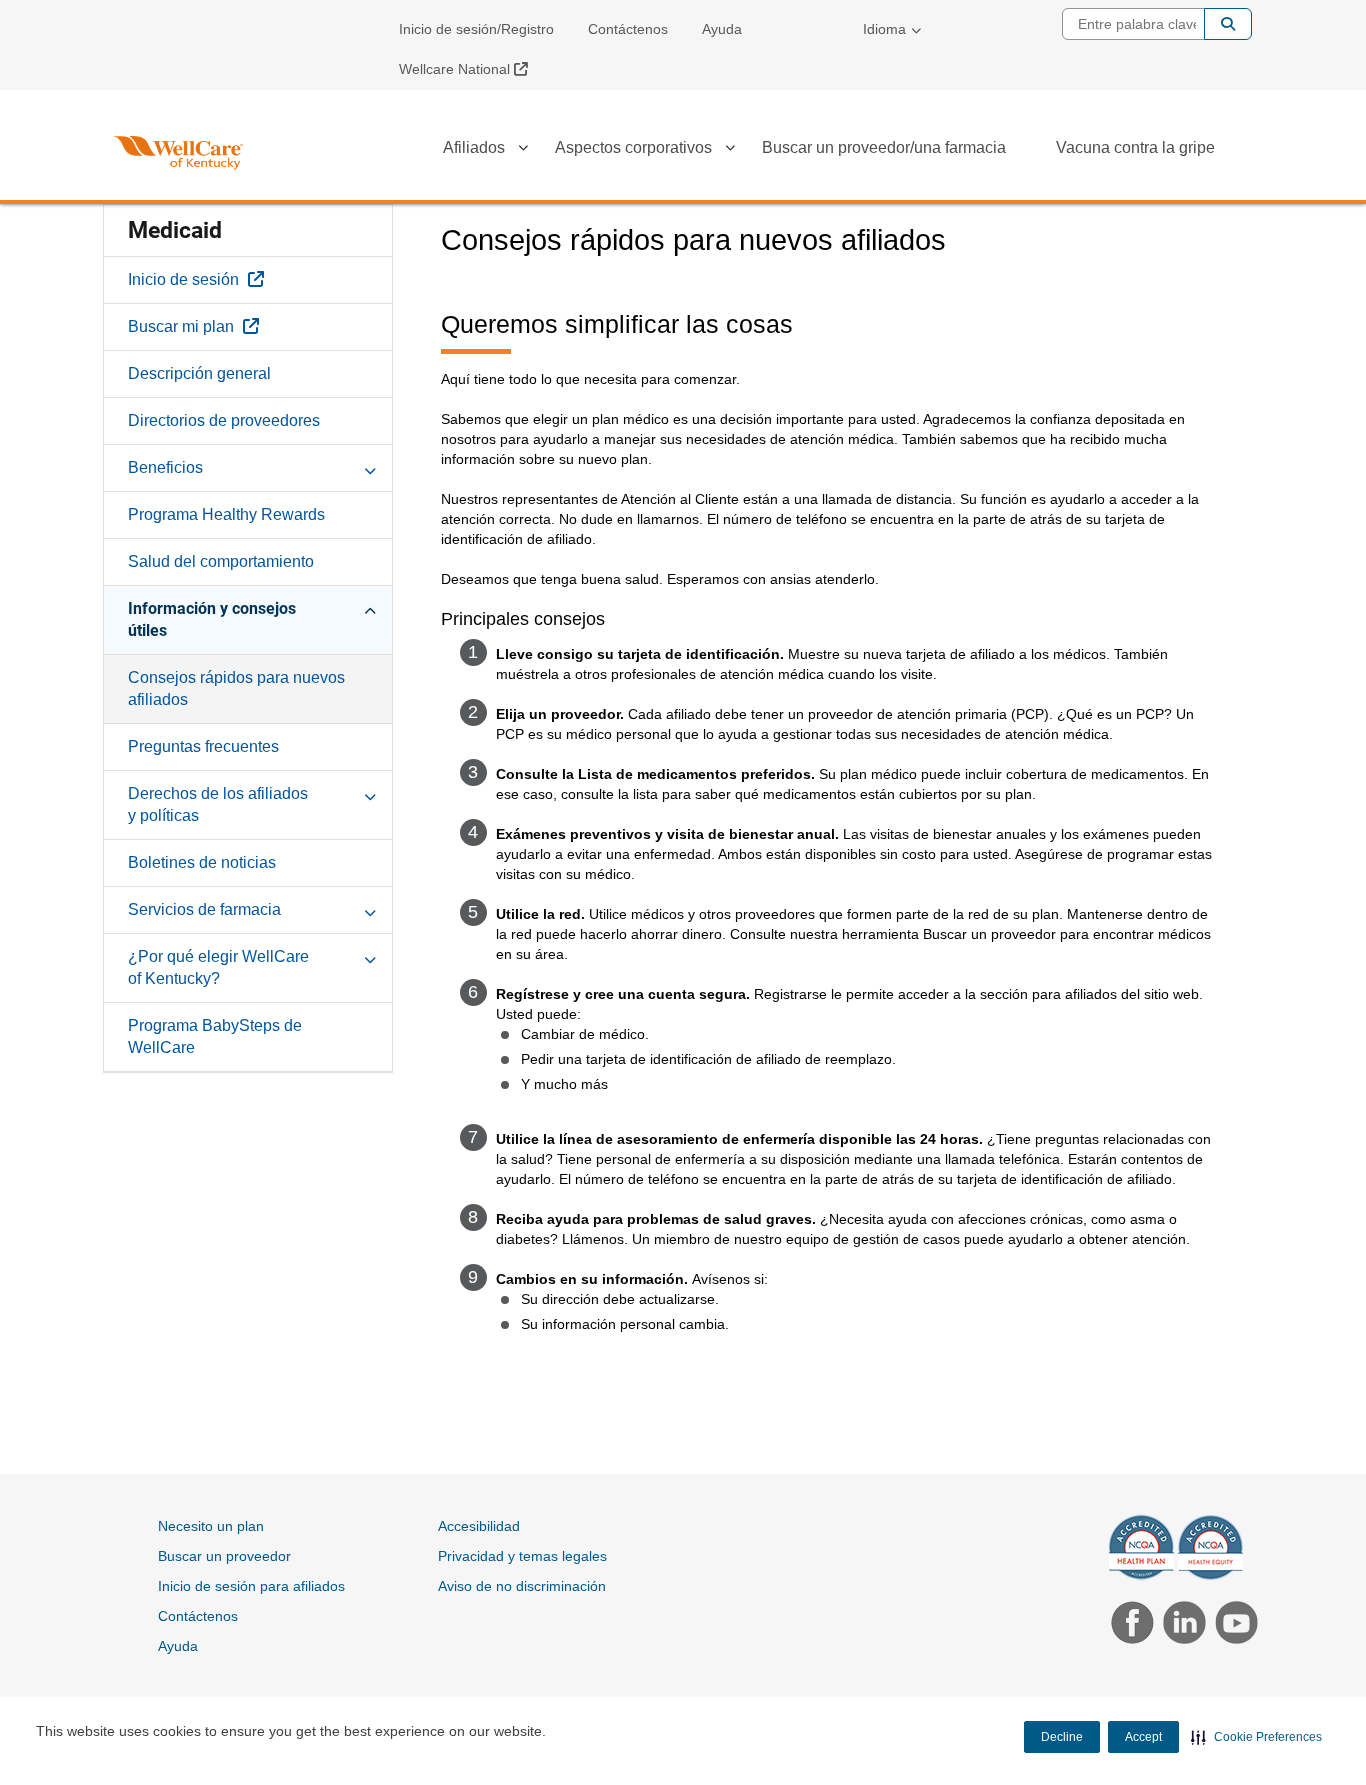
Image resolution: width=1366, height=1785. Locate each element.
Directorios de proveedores (224, 420)
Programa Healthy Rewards (226, 514)
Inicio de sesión (241, 279)
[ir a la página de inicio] (178, 153)
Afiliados (474, 147)
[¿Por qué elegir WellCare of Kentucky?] (370, 956)
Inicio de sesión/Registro (476, 29)
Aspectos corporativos (633, 147)
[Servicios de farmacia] (370, 909)
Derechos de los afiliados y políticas (218, 804)
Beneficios (165, 467)
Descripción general (199, 373)
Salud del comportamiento (221, 561)
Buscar (1228, 24)
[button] (1256, 1737)
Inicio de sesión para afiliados (251, 1586)
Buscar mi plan (238, 326)
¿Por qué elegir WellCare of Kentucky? (218, 967)
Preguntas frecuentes (203, 746)
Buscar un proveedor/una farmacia (884, 147)
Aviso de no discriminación (522, 1586)
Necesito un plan (211, 1526)
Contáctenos (628, 29)
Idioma (884, 29)
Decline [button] (1062, 1737)
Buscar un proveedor (224, 1556)
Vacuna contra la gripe (1135, 147)
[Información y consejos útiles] (370, 608)
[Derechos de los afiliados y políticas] (370, 793)
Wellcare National (471, 68)
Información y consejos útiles (212, 619)
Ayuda (722, 29)
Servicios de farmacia (204, 909)
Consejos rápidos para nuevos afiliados (236, 688)
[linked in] (1182, 1625)
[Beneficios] (370, 467)
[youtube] (1231, 1625)
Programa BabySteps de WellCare (215, 1036)
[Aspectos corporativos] (730, 151)
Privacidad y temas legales (522, 1556)
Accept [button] (1143, 1737)
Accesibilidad (479, 1526)
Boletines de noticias (202, 862)
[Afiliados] (523, 151)
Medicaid (175, 230)
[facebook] (1130, 1625)
